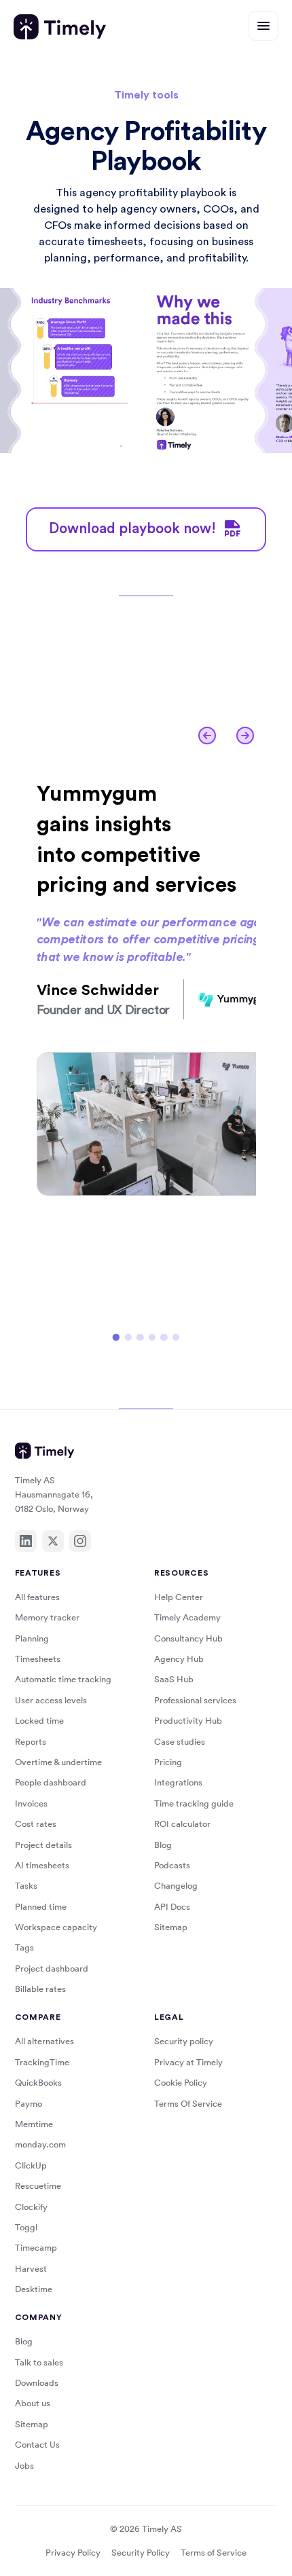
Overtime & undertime (58, 1762)
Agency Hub (179, 1659)
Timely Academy (187, 1617)
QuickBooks (38, 2083)
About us (33, 2403)
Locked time (39, 1721)
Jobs (24, 2466)
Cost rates (36, 1824)
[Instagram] (80, 1541)
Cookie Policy (181, 2083)
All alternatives (44, 2041)
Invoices (31, 1803)
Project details (43, 1845)
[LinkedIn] (26, 1541)
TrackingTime (42, 2062)
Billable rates (40, 1989)
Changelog (176, 1886)
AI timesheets (42, 1865)
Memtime (34, 2124)
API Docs (172, 1907)
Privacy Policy (73, 2553)
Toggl (26, 2227)
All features (37, 1597)
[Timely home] (60, 27)
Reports (31, 1742)
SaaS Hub (174, 1679)
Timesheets (38, 1659)
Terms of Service (214, 2553)
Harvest (31, 2269)
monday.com (40, 2144)
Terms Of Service (188, 2104)
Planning (32, 1638)
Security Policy (141, 2553)
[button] (116, 1337)
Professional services (195, 1700)
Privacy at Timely (188, 2062)
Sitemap (171, 1927)
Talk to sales (39, 2362)
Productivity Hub (188, 1721)
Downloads (37, 2383)
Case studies (180, 1742)
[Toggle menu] (263, 26)
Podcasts (172, 1865)
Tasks (26, 1886)
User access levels (51, 1700)
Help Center (179, 1597)
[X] (53, 1541)
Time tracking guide (194, 1803)
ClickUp (31, 2165)
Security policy (184, 2041)
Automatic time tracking (63, 1679)
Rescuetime (38, 2186)
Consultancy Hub (188, 1638)
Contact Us (37, 2445)
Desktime (34, 2289)
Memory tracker (47, 1617)
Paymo (29, 2104)
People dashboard (51, 1782)
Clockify (31, 2207)
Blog (163, 1845)
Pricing (168, 1762)
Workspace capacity (56, 1927)
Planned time (41, 1907)
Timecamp (36, 2248)
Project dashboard (52, 1969)
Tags (24, 1947)
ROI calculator (182, 1824)
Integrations (178, 1782)
